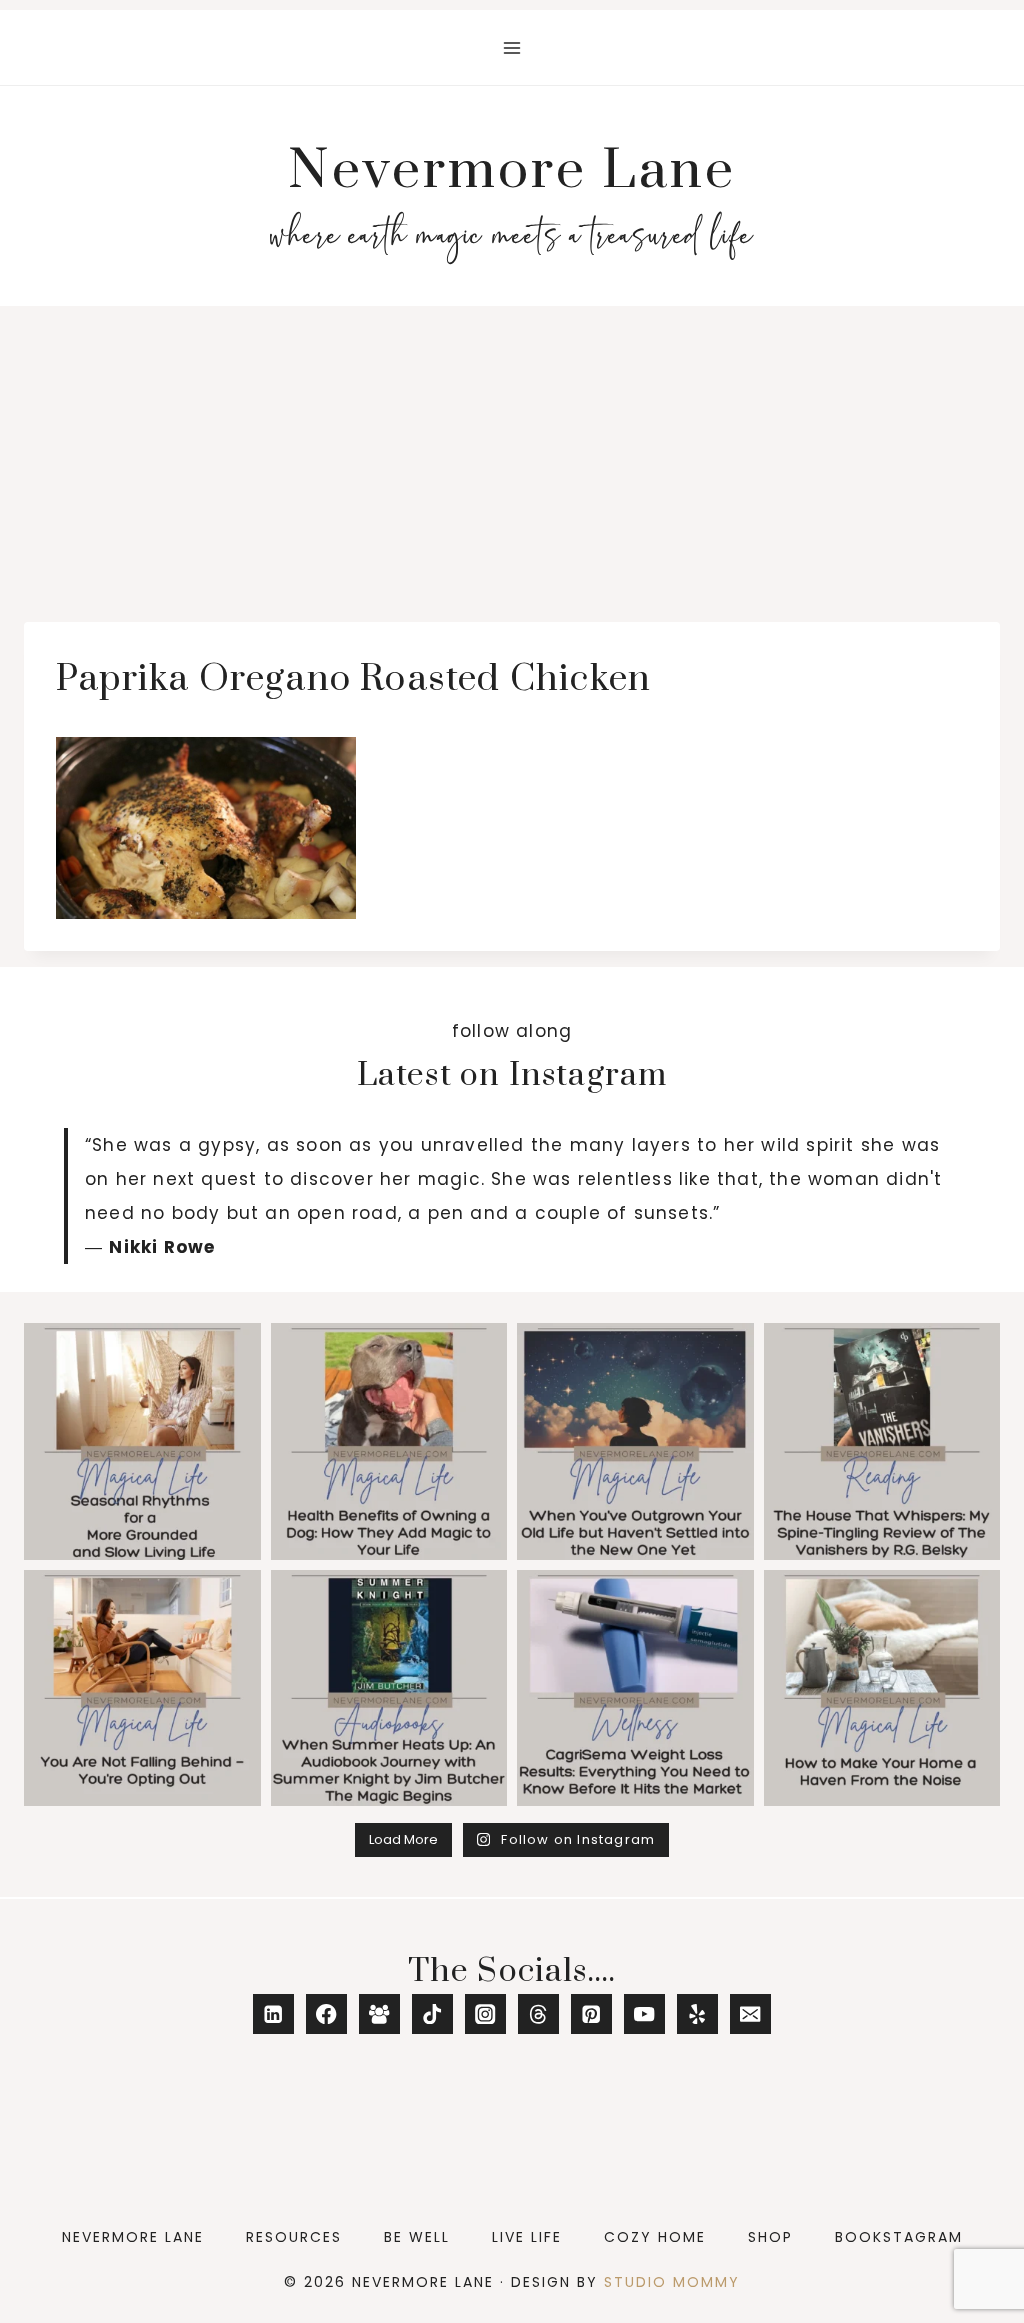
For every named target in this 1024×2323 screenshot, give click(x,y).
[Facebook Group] (379, 2014)
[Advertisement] (512, 456)
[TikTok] (432, 2014)
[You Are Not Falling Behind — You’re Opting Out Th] (142, 1688)
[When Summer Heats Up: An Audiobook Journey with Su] (389, 1688)
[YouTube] (644, 2014)
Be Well (417, 2237)
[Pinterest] (591, 2014)
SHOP (770, 2237)
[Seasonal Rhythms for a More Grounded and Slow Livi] (142, 1441)
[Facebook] (326, 2014)
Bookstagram (899, 2237)
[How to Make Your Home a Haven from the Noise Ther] (882, 1688)
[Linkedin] (273, 2014)
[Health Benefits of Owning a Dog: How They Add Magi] (389, 1441)
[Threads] (538, 2014)
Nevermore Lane (133, 2237)
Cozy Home (655, 2237)
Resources (294, 2237)
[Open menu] (512, 47)
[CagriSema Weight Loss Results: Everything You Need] (635, 1688)
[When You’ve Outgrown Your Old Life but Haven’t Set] (635, 1441)
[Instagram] (485, 2014)
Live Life (527, 2237)
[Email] (750, 2014)
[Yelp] (697, 2014)
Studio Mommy (672, 2282)
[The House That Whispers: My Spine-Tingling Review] (882, 1441)
